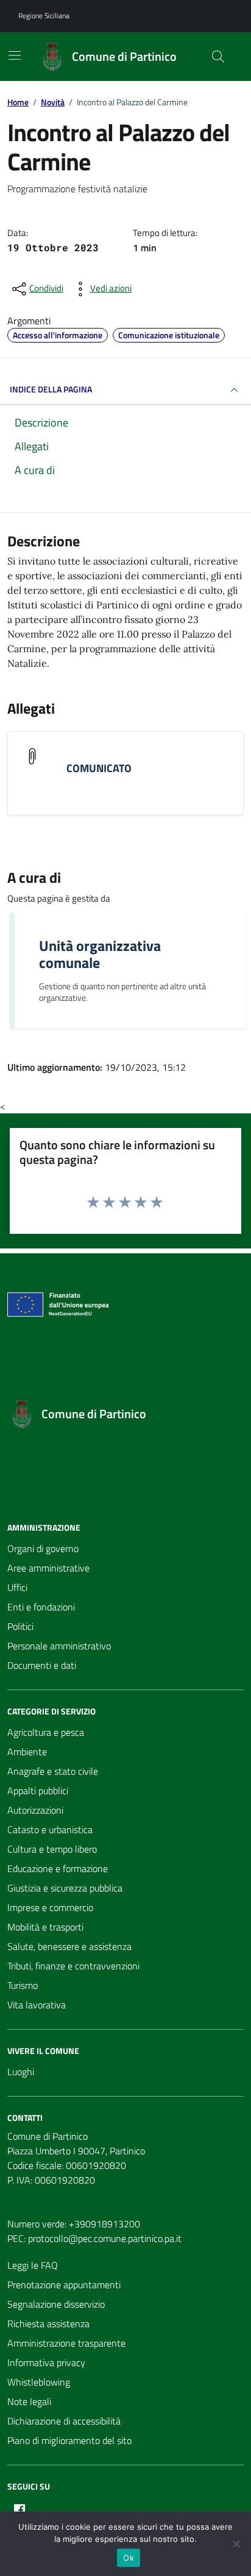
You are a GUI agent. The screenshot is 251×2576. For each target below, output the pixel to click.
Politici (20, 1626)
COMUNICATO (99, 768)
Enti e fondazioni (41, 1607)
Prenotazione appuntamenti (64, 2285)
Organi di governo (43, 1548)
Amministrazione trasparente (66, 2343)
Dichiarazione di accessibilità (64, 2421)
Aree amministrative (48, 1568)
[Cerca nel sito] (218, 57)
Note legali (29, 2401)
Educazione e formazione (58, 1868)
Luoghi (21, 2072)
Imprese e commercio (50, 1907)
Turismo (23, 1985)
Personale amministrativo (59, 1646)
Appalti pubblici (38, 1791)
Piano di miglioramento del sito (69, 2440)
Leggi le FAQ (33, 2265)
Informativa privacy (46, 2362)
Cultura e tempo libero (52, 1849)
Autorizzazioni (35, 1810)
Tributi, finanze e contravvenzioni (73, 1966)
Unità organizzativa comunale (100, 954)
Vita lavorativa (37, 2005)
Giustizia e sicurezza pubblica (65, 1888)
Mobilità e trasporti (45, 1927)
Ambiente (27, 1752)
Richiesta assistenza (48, 2324)
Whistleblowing (39, 2382)
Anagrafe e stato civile (53, 1771)
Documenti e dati (42, 1665)
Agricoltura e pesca (46, 1732)
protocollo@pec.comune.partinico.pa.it (105, 2238)
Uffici (17, 1587)
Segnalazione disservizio (56, 2304)
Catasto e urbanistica (50, 1829)
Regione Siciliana (44, 16)
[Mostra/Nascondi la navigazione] (15, 55)
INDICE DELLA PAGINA (51, 389)
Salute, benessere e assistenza (69, 1946)
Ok (129, 2558)
